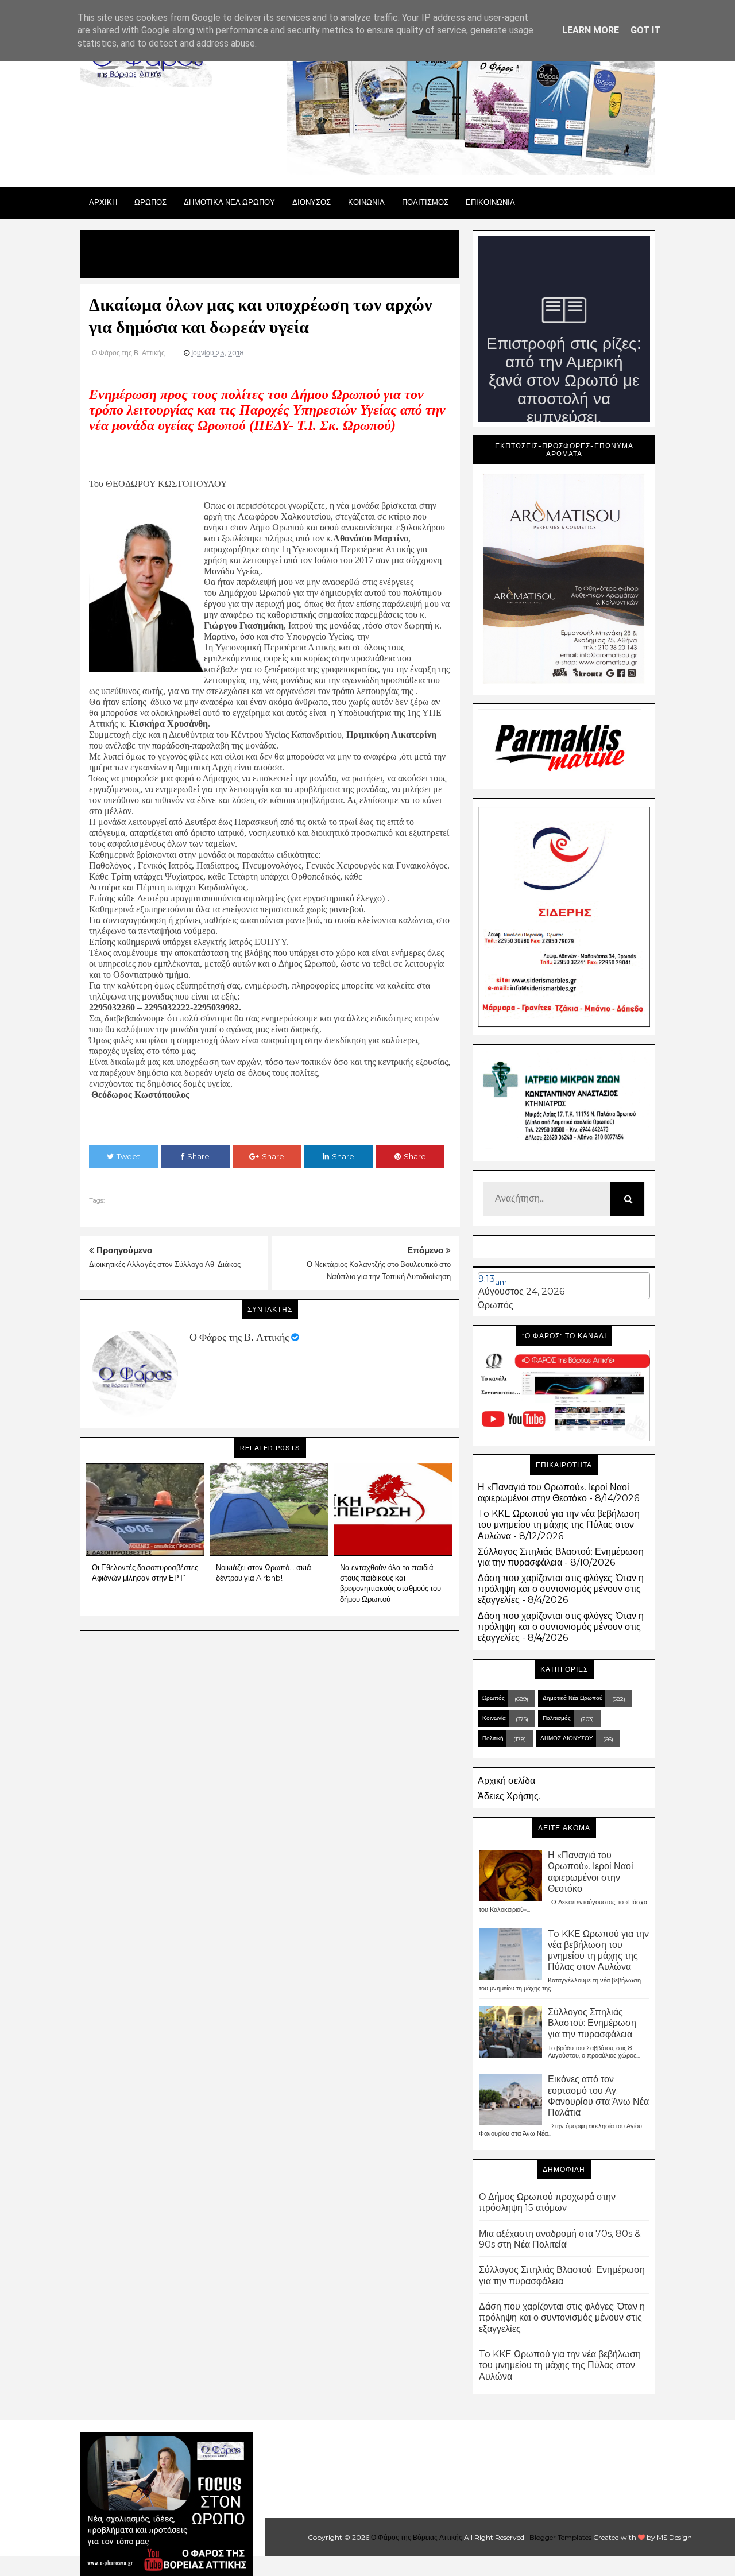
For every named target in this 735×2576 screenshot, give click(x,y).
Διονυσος (312, 202)
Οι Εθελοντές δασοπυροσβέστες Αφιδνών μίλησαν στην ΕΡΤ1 (145, 1572)
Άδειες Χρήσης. (509, 1796)
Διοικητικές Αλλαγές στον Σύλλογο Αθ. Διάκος (165, 1264)
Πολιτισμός (557, 1718)
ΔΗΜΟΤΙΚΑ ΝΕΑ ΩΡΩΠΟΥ (229, 202)
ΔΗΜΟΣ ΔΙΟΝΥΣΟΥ (567, 1738)
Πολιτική (493, 1738)
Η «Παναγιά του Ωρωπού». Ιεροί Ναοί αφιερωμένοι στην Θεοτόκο (554, 1493)
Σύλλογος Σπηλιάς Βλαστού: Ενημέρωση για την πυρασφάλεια (561, 1557)
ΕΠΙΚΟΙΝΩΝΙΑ (490, 202)
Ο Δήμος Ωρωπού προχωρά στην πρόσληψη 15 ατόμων (547, 2202)
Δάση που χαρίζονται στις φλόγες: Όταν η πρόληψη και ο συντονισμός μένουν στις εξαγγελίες (561, 1589)
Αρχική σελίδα (506, 1781)
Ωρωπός (496, 1305)
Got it (645, 30)
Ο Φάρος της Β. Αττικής (239, 1337)
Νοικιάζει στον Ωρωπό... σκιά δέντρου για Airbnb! (264, 1572)
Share (198, 1156)
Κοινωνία (494, 1718)
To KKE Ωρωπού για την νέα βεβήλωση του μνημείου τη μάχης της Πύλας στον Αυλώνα (559, 1525)
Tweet (128, 1156)
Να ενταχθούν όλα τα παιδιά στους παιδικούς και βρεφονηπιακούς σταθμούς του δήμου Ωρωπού (390, 1583)
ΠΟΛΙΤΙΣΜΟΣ (425, 202)
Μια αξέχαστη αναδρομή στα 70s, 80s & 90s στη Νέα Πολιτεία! (560, 2239)
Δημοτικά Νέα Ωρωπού (572, 1698)
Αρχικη (103, 202)
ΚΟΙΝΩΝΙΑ (366, 202)
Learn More (591, 30)
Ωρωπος (150, 202)
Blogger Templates (560, 2537)
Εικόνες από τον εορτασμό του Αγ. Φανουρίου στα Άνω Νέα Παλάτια (598, 2096)
